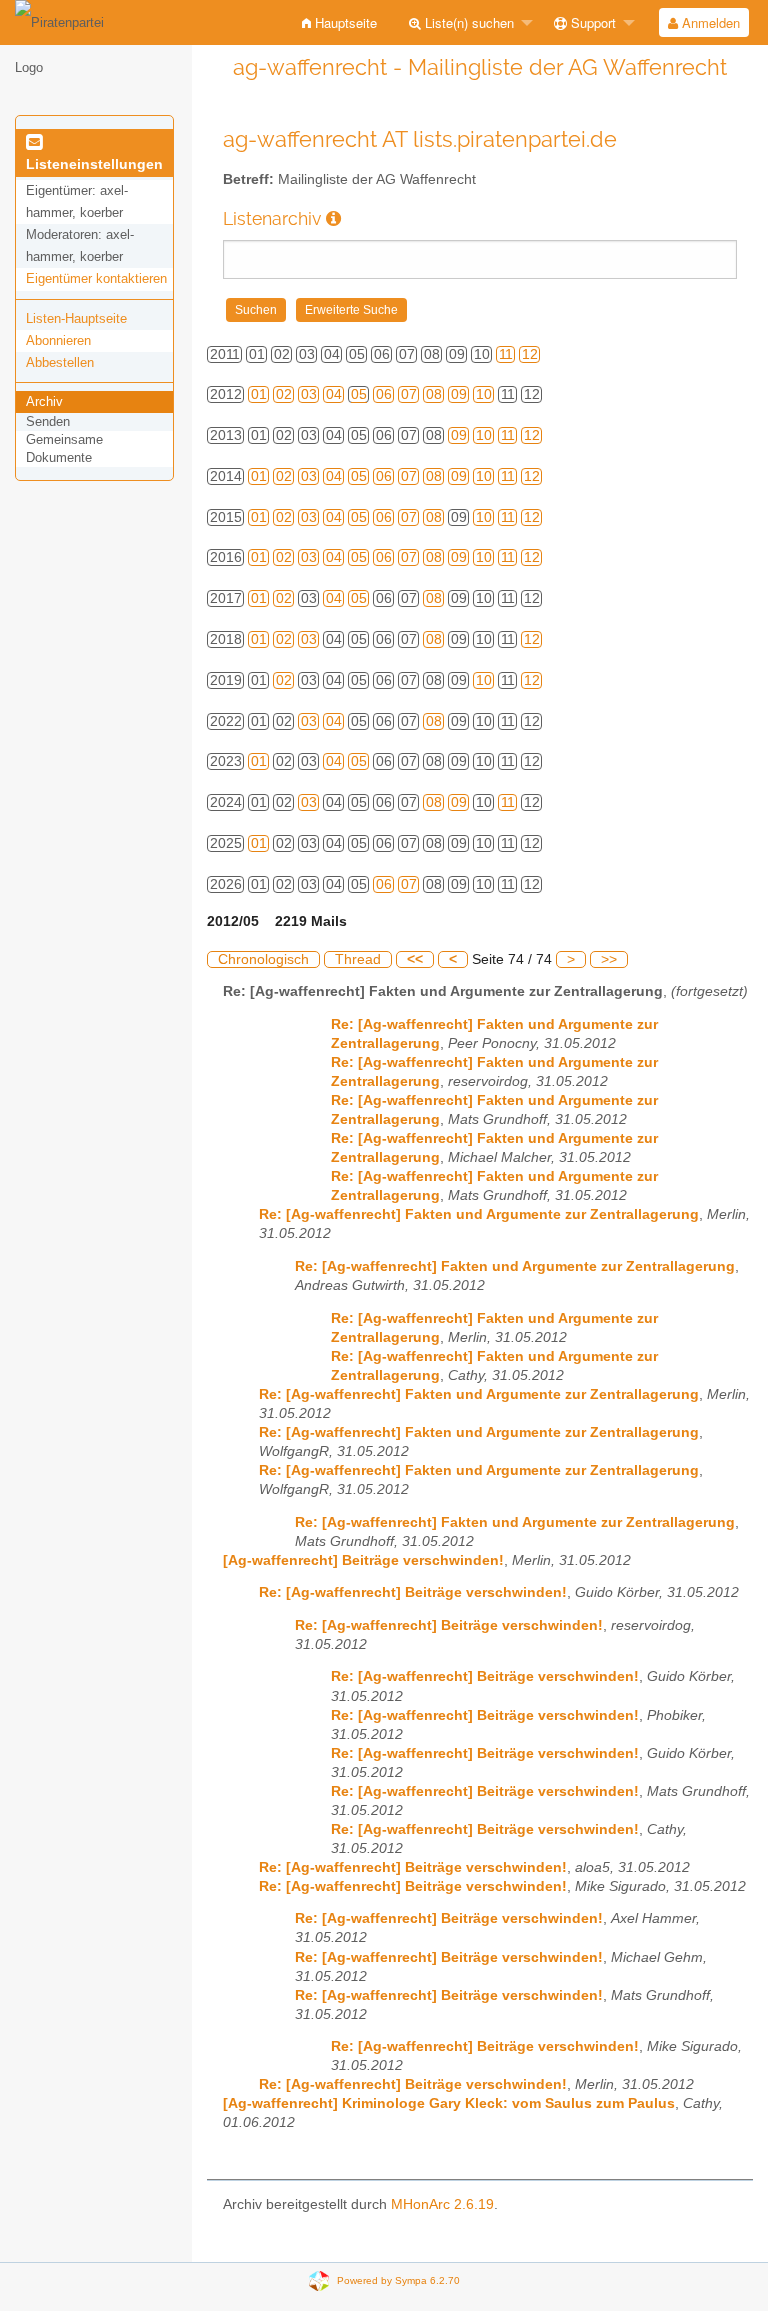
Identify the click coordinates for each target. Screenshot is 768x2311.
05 (359, 394)
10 (484, 394)
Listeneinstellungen (94, 164)
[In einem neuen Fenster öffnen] (333, 218)
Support (591, 22)
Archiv (44, 401)
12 (530, 354)
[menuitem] (339, 22)
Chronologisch (263, 959)
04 (334, 394)
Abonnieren (58, 340)
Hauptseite (344, 22)
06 (384, 394)
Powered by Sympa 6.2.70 (398, 2279)
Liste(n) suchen (467, 22)
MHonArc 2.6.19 (442, 2204)
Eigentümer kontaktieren (96, 278)
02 (284, 394)
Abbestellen (60, 362)
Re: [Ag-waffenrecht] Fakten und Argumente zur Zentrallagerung (479, 1214)
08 (434, 394)
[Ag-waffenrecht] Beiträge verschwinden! (363, 1560)
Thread (358, 959)
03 (309, 394)
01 (259, 394)
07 (409, 394)
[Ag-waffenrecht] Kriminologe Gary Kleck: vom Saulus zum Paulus (449, 2103)
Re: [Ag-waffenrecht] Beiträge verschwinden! (413, 1592)
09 (459, 394)
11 (506, 354)
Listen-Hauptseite (76, 318)
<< (415, 959)
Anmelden (709, 22)
